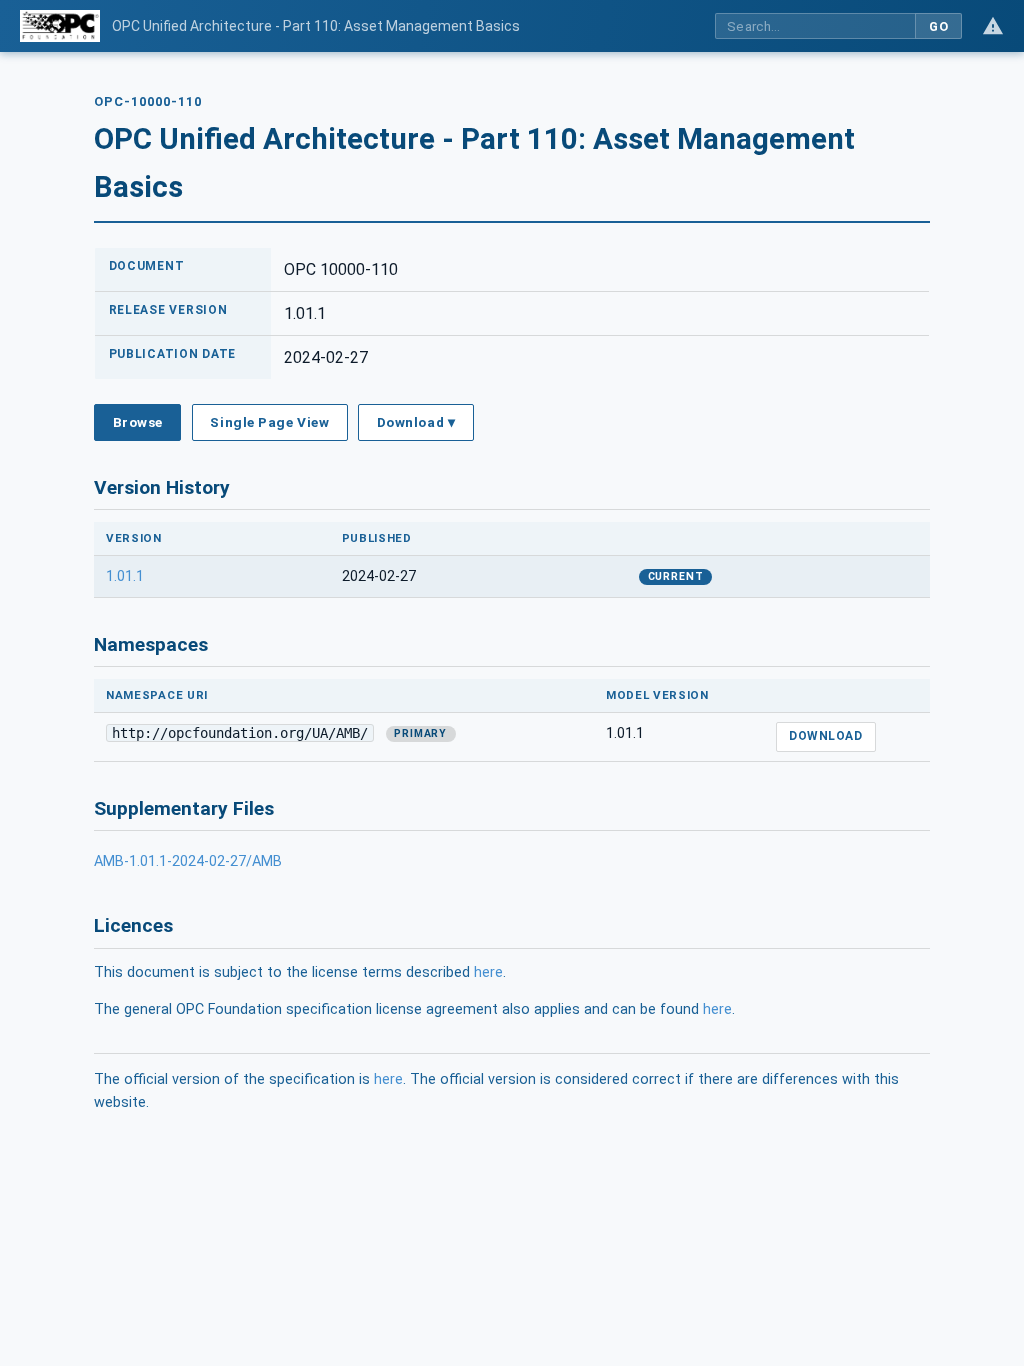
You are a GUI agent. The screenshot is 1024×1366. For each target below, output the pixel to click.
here (488, 972)
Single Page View (269, 422)
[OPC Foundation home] (60, 26)
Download (825, 736)
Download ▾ (416, 422)
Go (938, 26)
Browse (138, 422)
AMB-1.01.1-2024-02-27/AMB (188, 861)
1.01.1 (125, 576)
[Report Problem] (993, 26)
